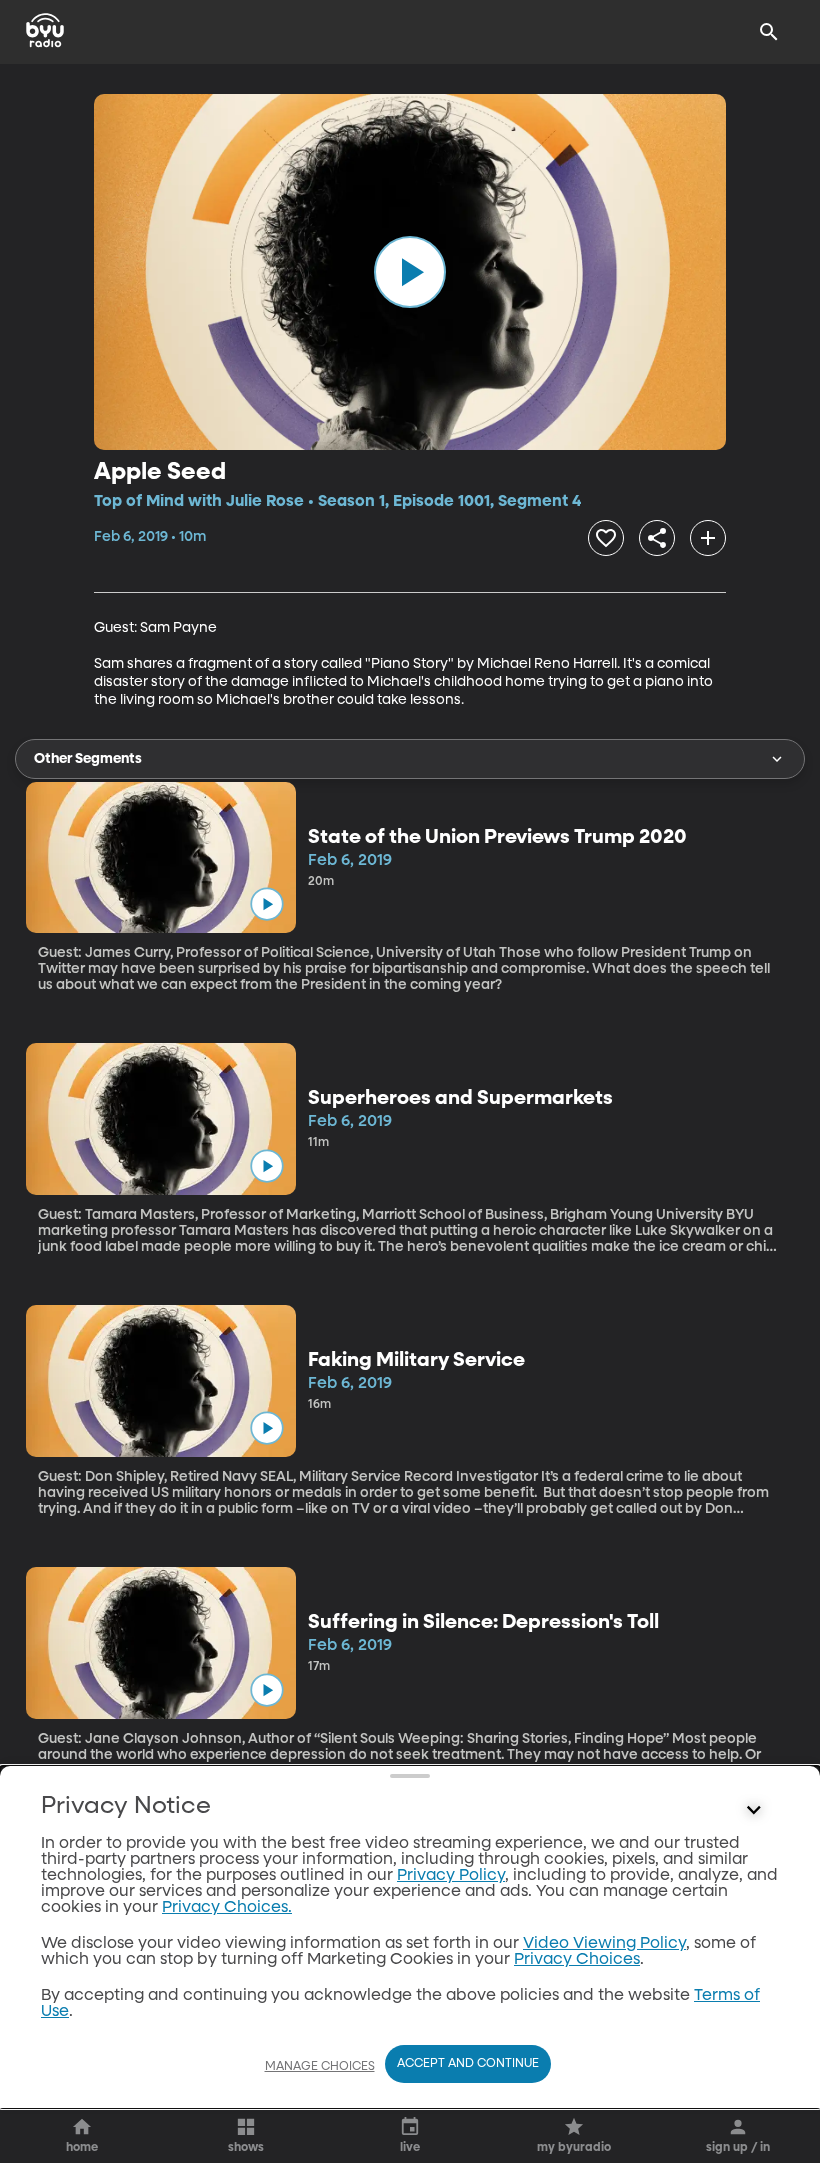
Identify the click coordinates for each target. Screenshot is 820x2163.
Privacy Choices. (227, 1908)
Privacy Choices (577, 1960)
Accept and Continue (468, 2064)
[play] (410, 272)
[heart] (606, 538)
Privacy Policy (451, 1876)
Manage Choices (320, 2067)
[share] (657, 538)
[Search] (769, 32)
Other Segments (88, 759)
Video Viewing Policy (604, 1944)
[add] (708, 538)
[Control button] (754, 1811)
